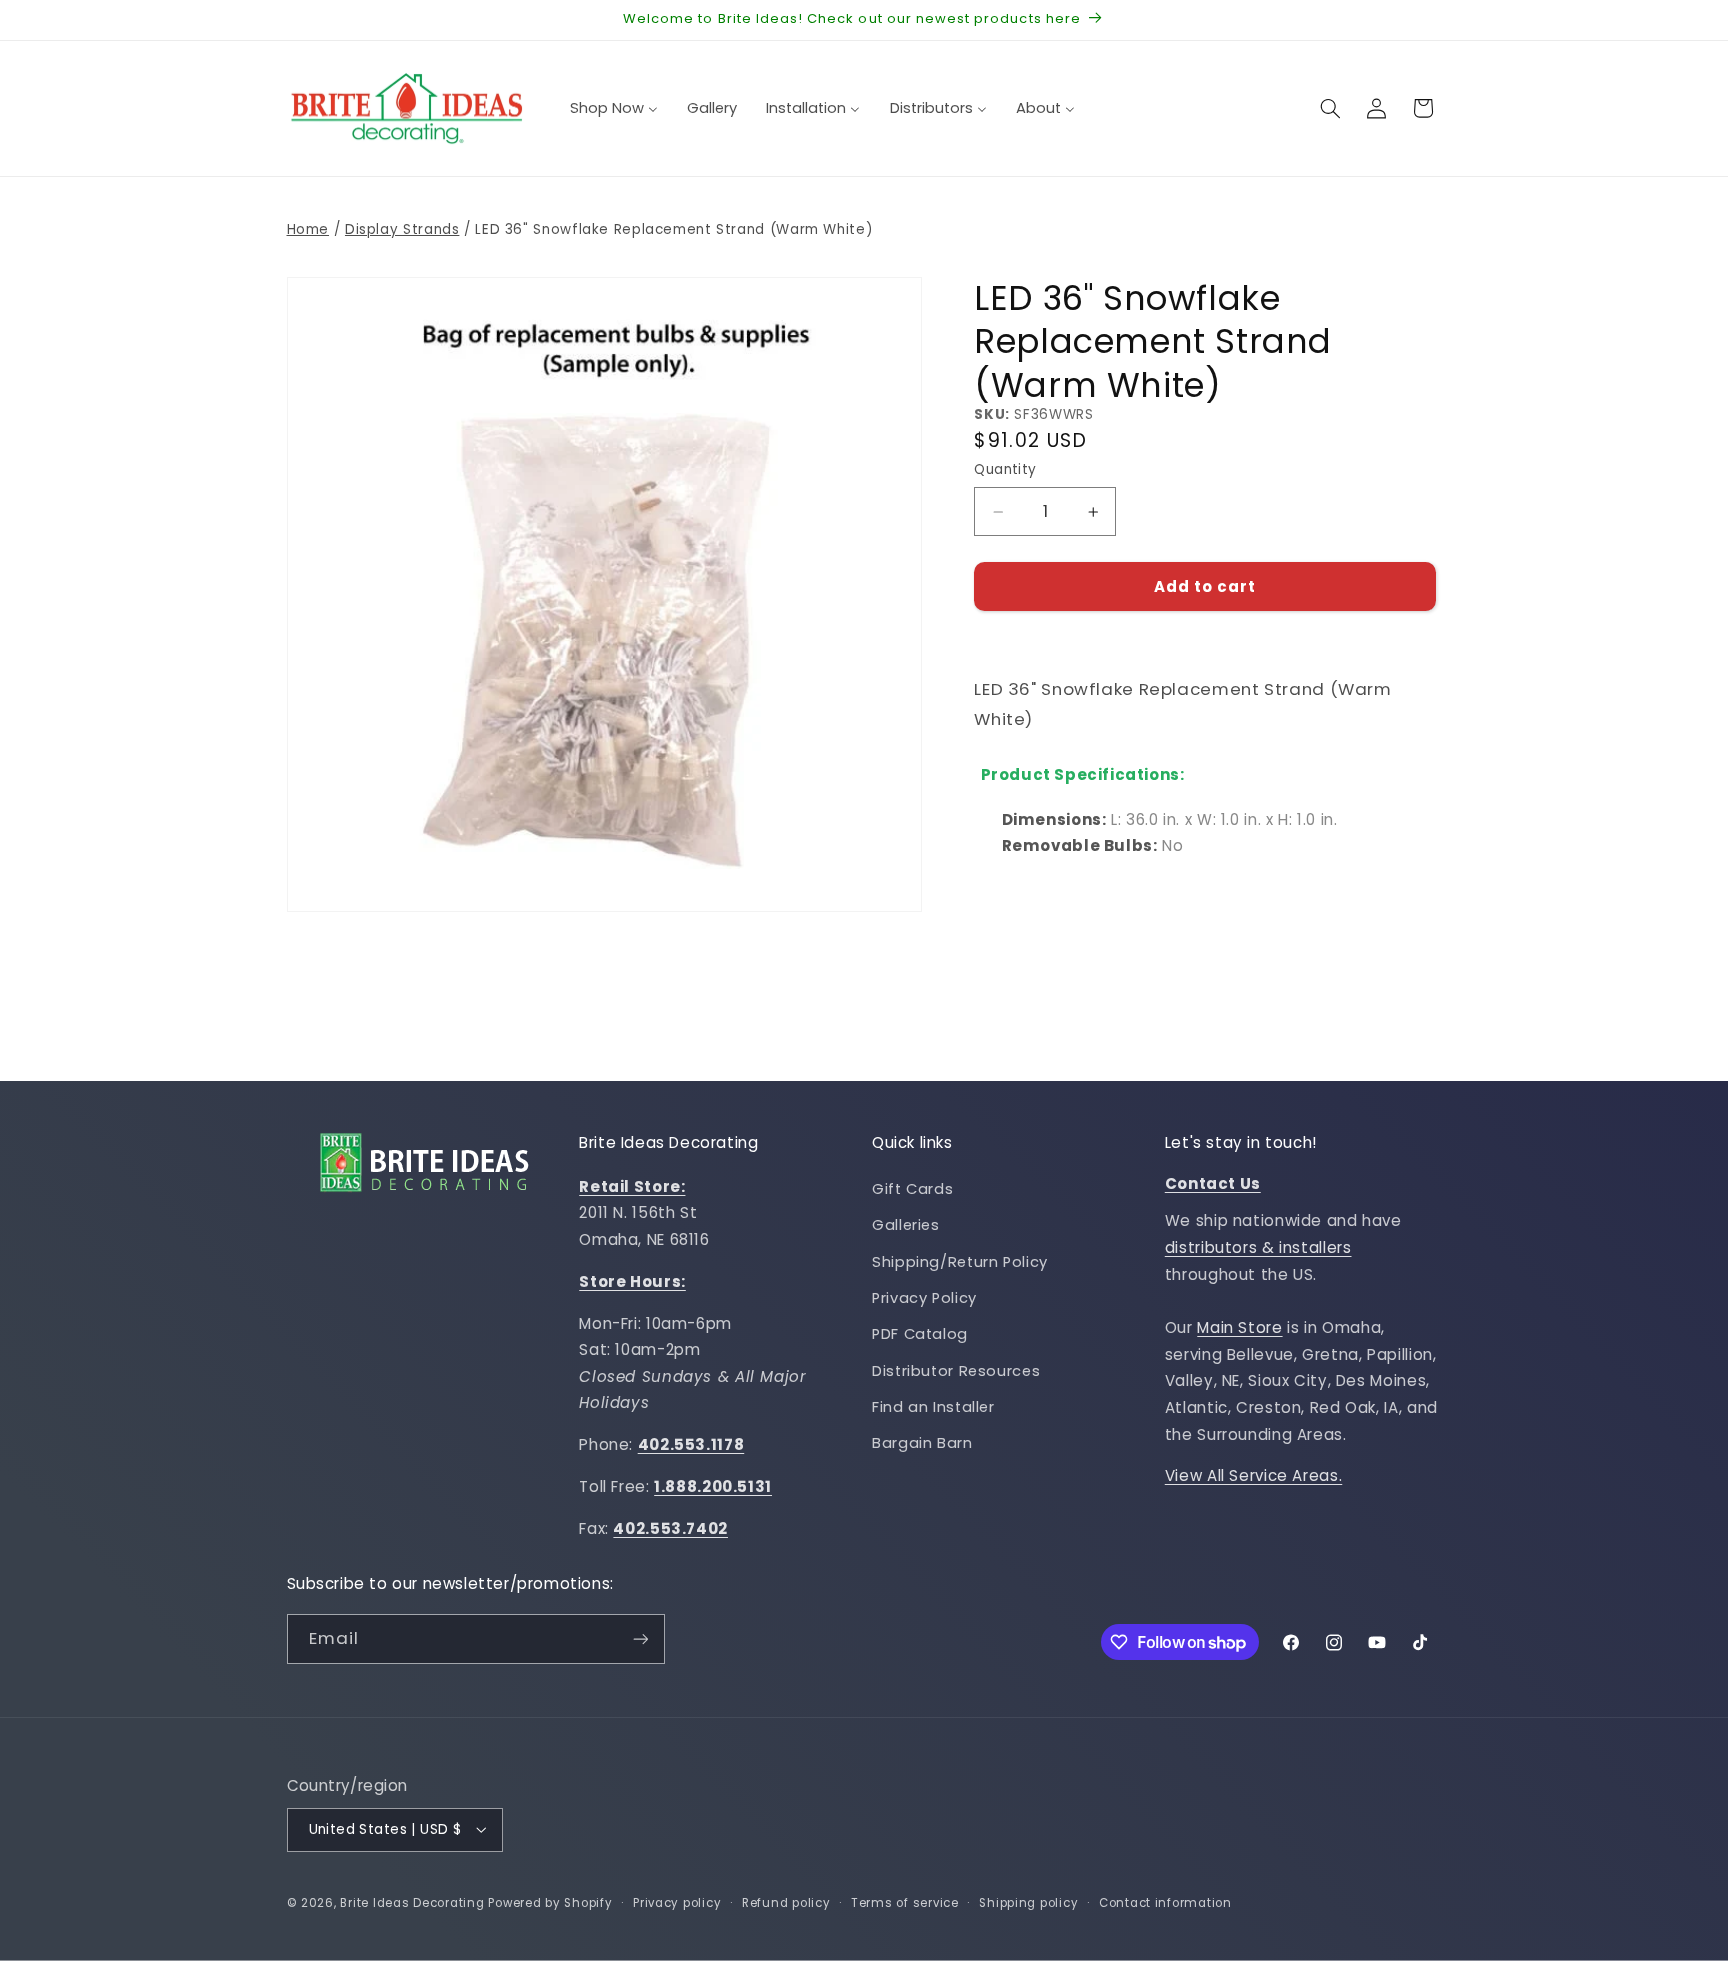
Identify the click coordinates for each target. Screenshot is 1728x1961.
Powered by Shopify (550, 1902)
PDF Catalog (920, 1335)
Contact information (1165, 1902)
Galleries (906, 1225)
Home (308, 229)
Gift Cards (912, 1189)
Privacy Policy (924, 1298)
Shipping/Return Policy (960, 1262)
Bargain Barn (922, 1444)
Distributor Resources (956, 1371)
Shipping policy (1028, 1902)
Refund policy (786, 1902)
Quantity (1005, 470)
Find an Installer (933, 1407)
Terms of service (905, 1902)
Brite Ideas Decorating (412, 1902)
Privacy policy (677, 1902)
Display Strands (402, 229)
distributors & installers (1258, 1247)
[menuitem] (613, 108)
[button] (1330, 108)
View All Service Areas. (1254, 1476)
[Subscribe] (640, 1639)
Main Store (1239, 1327)
